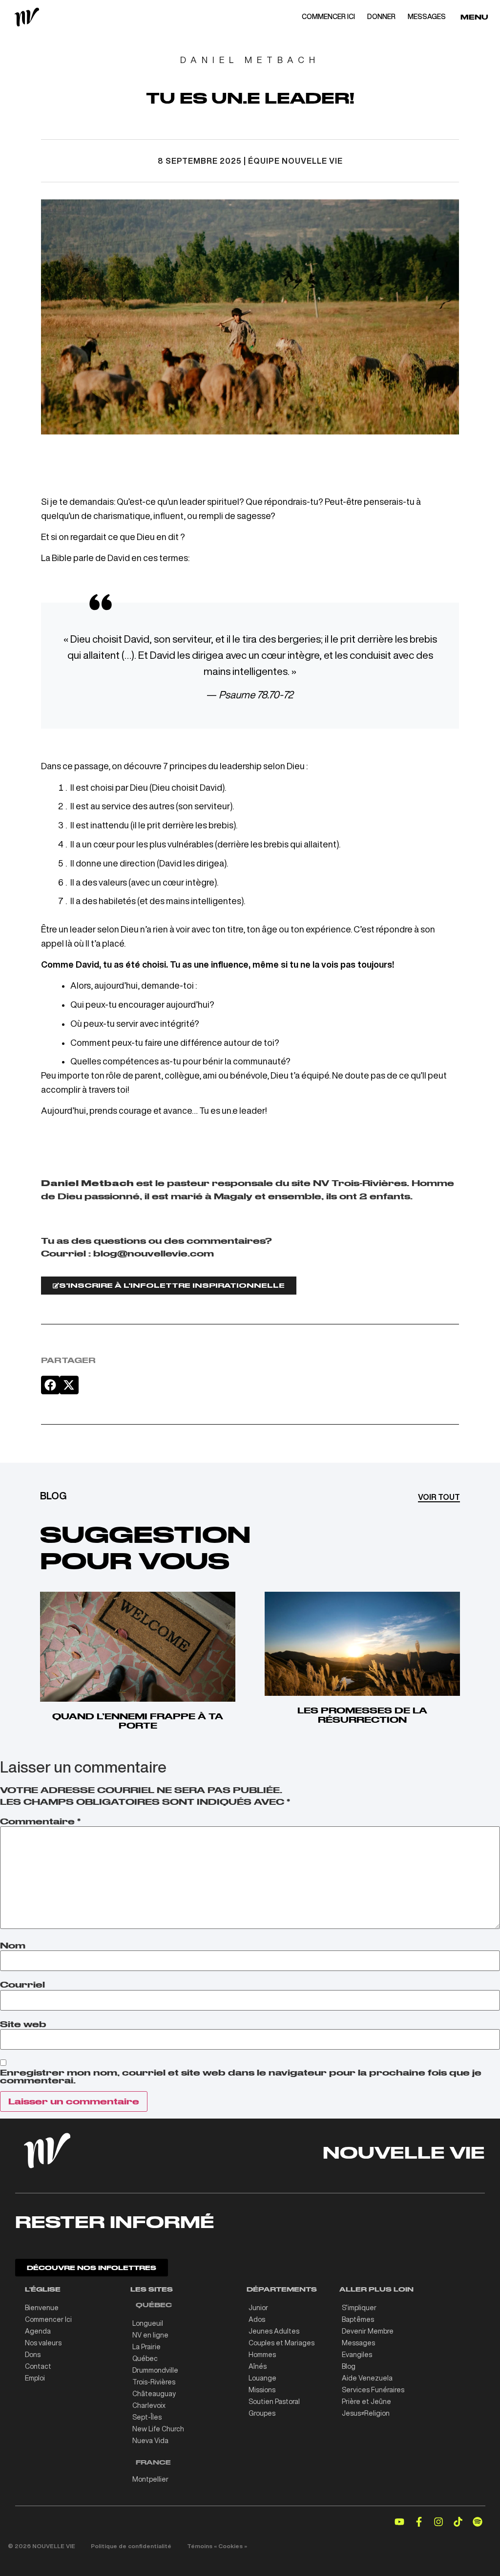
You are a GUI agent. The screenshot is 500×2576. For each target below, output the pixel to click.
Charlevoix (149, 2405)
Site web (23, 2024)
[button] (50, 1385)
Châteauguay (154, 2394)
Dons (33, 2355)
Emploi (35, 2378)
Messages (358, 2343)
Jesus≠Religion (366, 2413)
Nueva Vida (150, 2441)
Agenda (38, 2331)
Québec (145, 2359)
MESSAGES (427, 17)
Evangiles (357, 2355)
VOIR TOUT (439, 1497)
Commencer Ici (48, 2319)
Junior (258, 2308)
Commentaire (40, 1821)
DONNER (381, 17)
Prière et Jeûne (366, 2402)
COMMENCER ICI (328, 17)
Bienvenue (42, 2308)
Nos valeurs (43, 2343)
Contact (38, 2366)
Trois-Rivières (154, 2382)
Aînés (258, 2366)
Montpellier (150, 2479)
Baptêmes (358, 2319)
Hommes (262, 2355)
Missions (262, 2390)
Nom (13, 1946)
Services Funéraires (373, 2390)
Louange (262, 2378)
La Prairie (146, 2347)
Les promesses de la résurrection (362, 1715)
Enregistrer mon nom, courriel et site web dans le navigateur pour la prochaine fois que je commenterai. (241, 2077)
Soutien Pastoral (274, 2402)
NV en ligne (150, 2335)
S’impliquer (359, 2308)
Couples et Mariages (281, 2343)
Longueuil (148, 2323)
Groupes (262, 2413)
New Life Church (158, 2429)
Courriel (22, 1985)
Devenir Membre (368, 2331)
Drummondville (155, 2370)
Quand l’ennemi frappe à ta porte (138, 1721)
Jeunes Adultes (274, 2331)
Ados (257, 2319)
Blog (349, 2366)
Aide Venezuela (367, 2378)
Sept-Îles (147, 2417)
